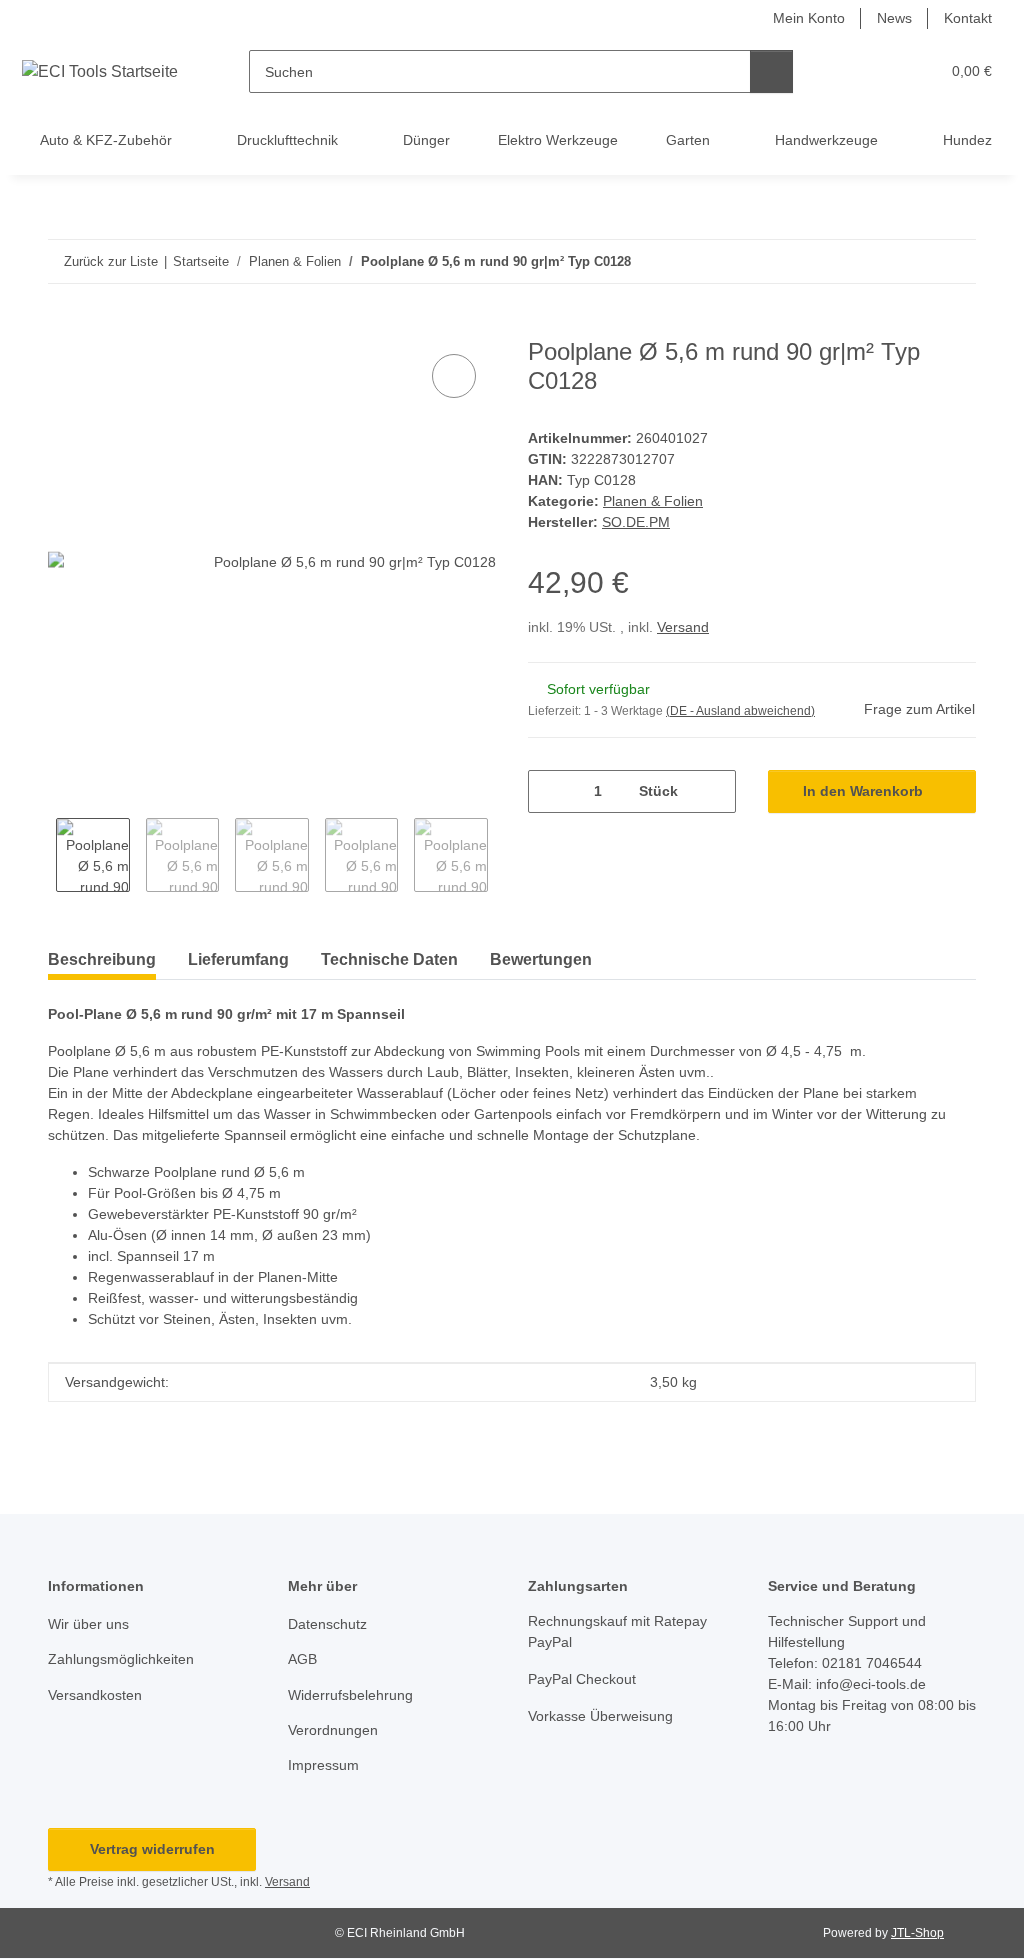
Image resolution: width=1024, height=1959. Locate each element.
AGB (302, 1659)
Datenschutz (327, 1624)
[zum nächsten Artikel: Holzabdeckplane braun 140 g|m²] (954, 261)
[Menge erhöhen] (713, 791)
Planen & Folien (653, 501)
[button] (846, 71)
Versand (683, 627)
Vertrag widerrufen (152, 1849)
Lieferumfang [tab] (238, 959)
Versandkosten (95, 1695)
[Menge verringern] (550, 791)
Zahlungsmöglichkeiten (121, 1659)
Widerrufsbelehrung (350, 1695)
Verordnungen (333, 1730)
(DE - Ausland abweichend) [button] (740, 711)
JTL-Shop (917, 1933)
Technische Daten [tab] (389, 959)
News (894, 18)
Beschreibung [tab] (102, 959)
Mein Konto (809, 18)
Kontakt (968, 18)
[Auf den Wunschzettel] (454, 376)
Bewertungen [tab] (541, 959)
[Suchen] (771, 71)
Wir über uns (88, 1624)
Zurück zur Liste (111, 261)
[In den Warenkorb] (64, 327)
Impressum (323, 1765)
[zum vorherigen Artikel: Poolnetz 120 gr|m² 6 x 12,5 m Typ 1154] (911, 261)
